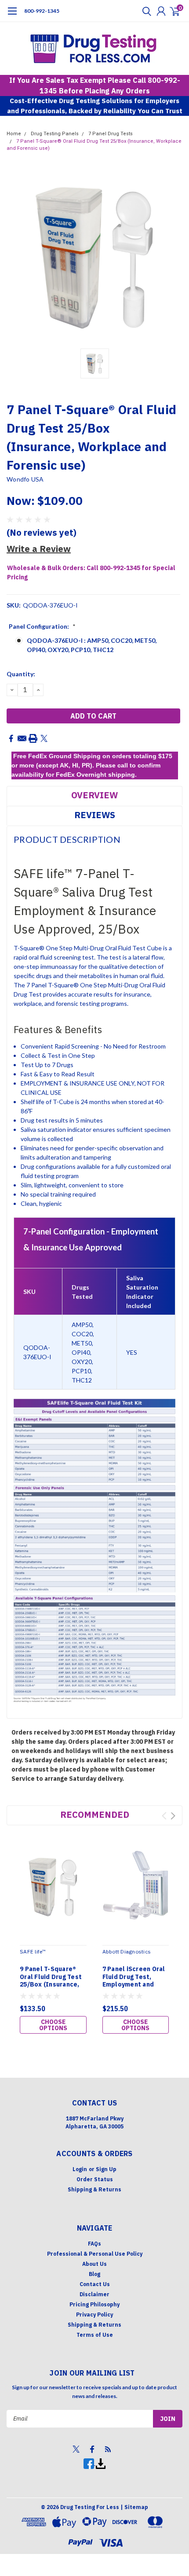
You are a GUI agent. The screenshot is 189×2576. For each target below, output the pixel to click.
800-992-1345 (42, 11)
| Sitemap (134, 2507)
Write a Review (39, 549)
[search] (145, 11)
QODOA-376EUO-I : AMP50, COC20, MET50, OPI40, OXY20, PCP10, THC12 (92, 645)
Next (173, 1816)
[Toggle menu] (12, 15)
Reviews (95, 815)
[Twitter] (44, 738)
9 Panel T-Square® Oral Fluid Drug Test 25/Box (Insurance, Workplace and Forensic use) (51, 1985)
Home (14, 134)
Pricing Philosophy (94, 2304)
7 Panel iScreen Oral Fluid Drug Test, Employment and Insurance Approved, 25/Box (136, 1985)
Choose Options (53, 2025)
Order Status (95, 2179)
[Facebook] (11, 738)
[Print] (33, 738)
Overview (94, 795)
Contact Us (95, 2284)
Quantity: (21, 674)
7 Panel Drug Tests (111, 134)
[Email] (22, 738)
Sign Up (106, 2169)
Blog (94, 2274)
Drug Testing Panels (55, 134)
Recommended (95, 1814)
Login (80, 2169)
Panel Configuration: (42, 626)
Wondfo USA (25, 479)
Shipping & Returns (94, 2189)
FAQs (94, 2244)
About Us (94, 2264)
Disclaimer (94, 2294)
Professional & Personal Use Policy (95, 2254)
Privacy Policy (94, 2315)
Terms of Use (95, 2335)
